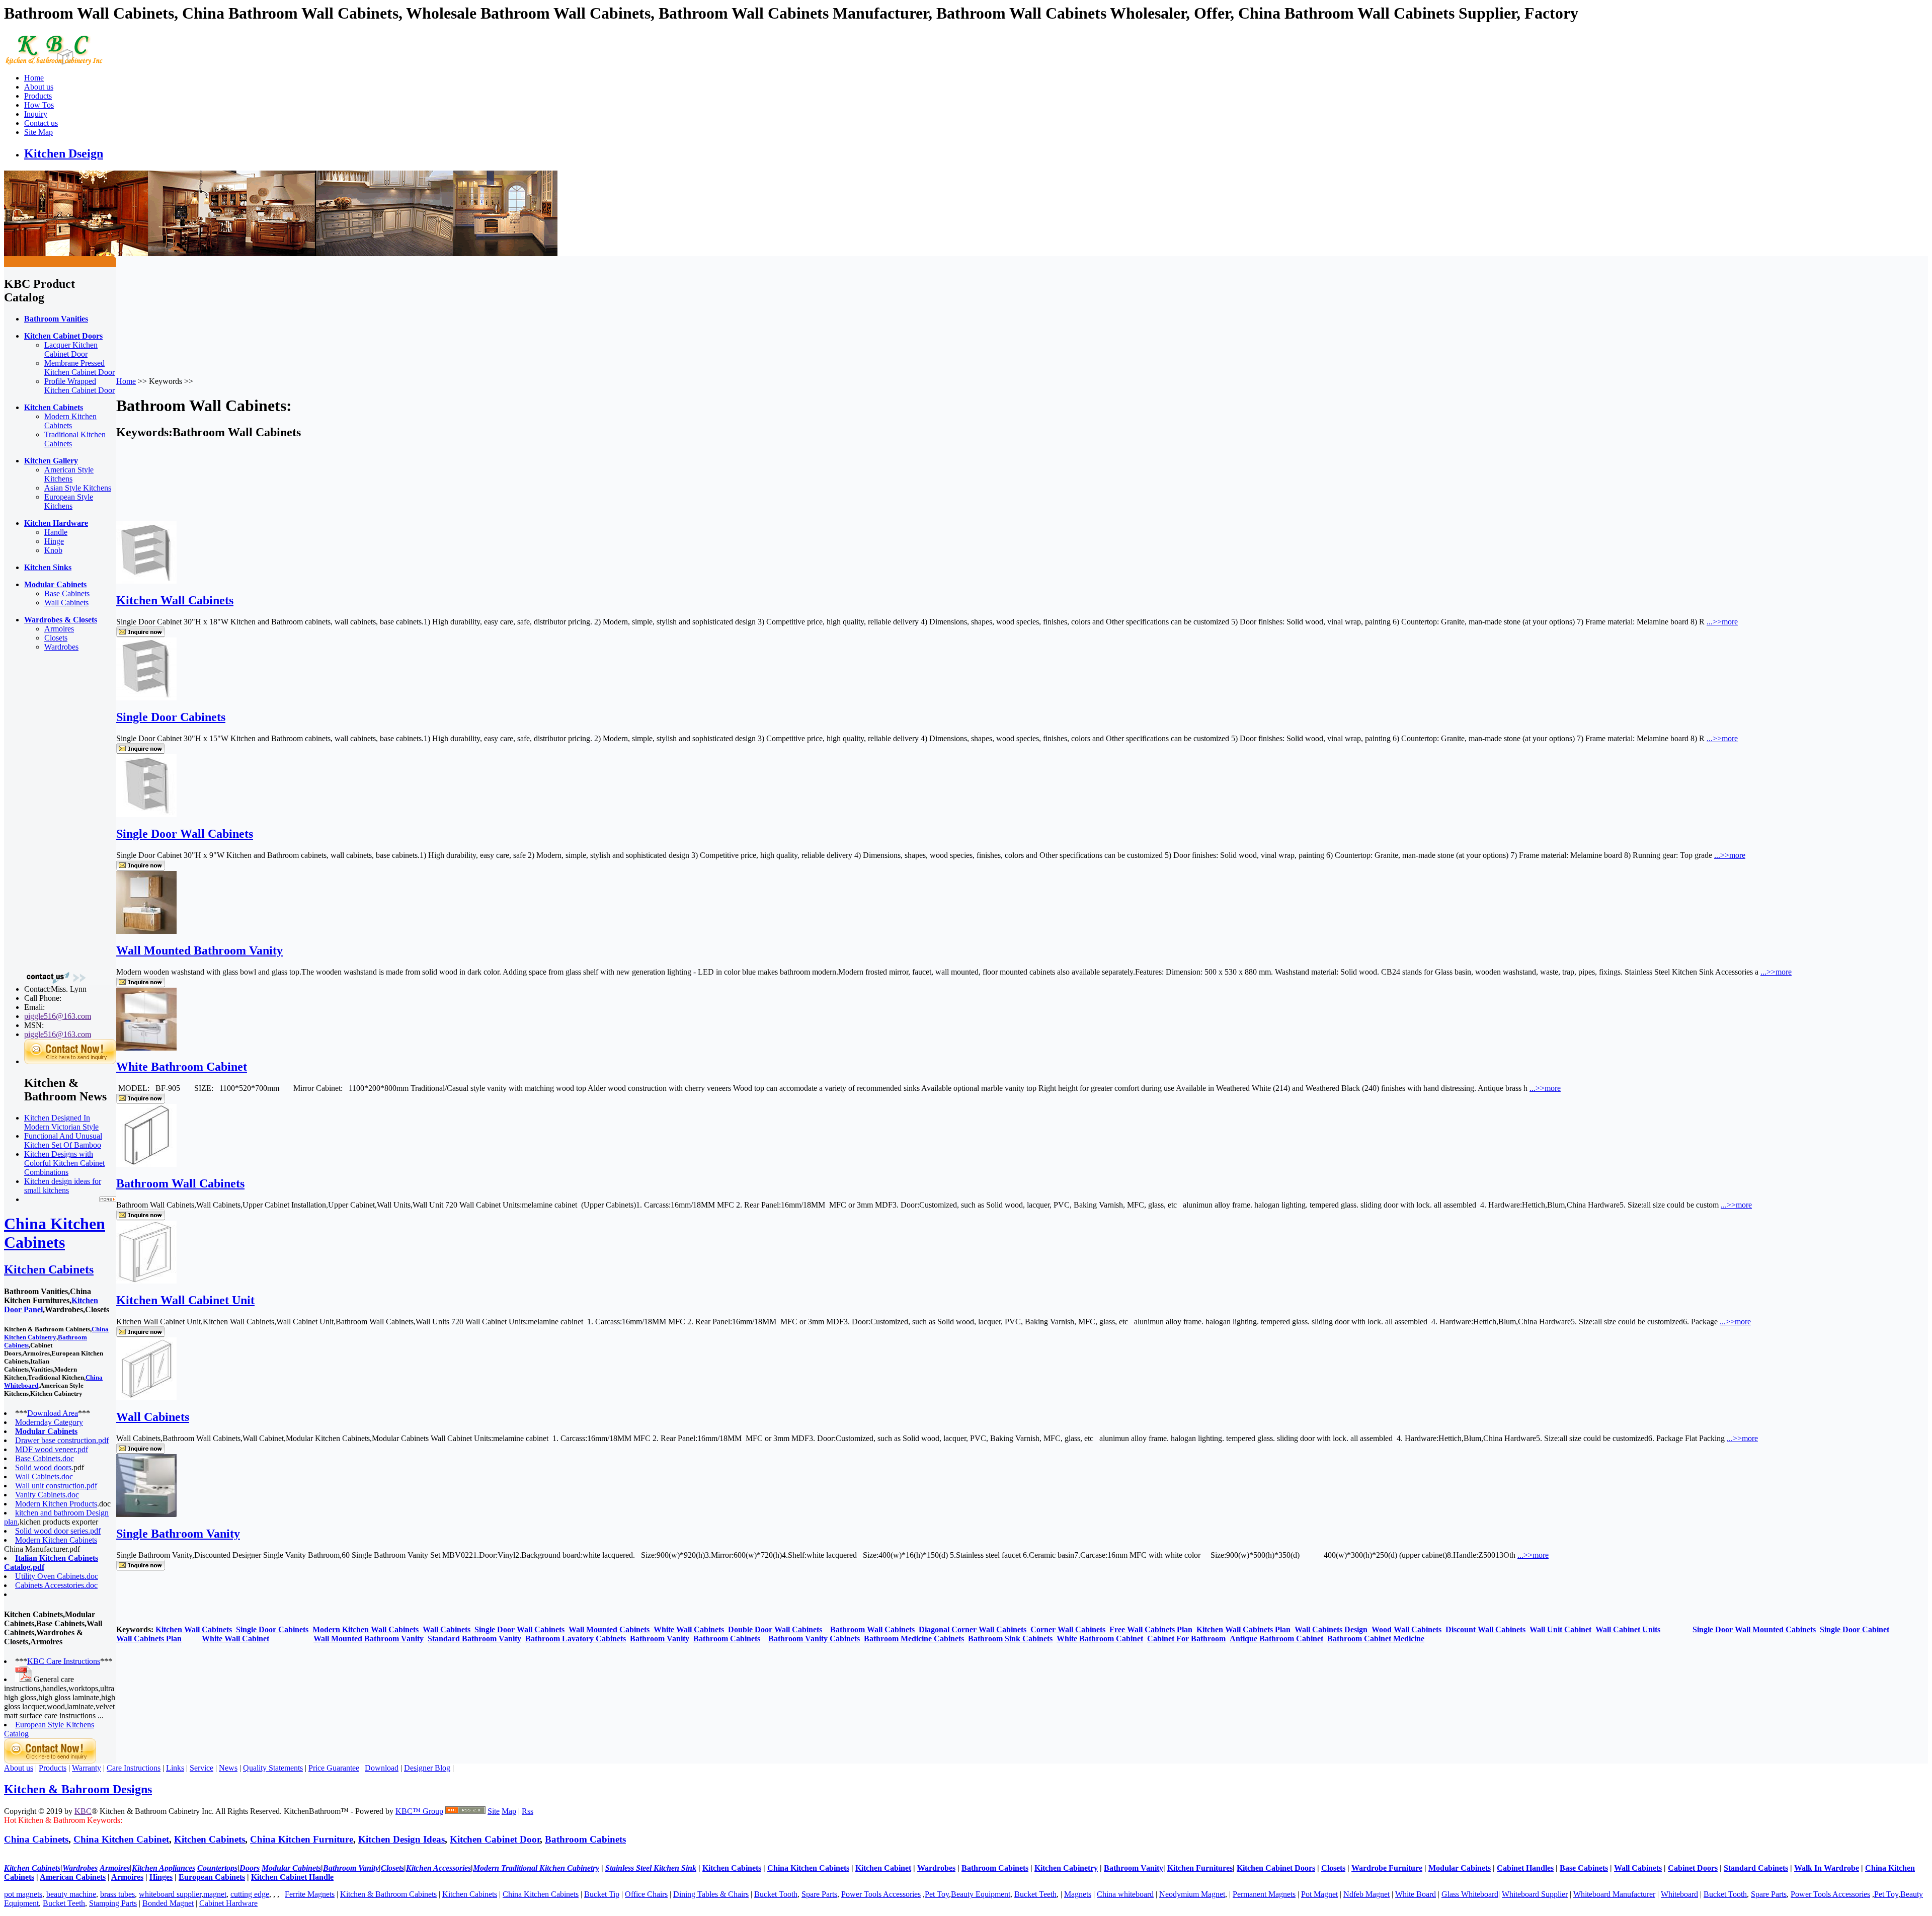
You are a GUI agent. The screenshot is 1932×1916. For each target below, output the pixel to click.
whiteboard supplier (170, 1894)
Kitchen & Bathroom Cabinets (388, 1894)
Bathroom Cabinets (585, 1839)
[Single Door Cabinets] (146, 698)
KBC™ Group (419, 1811)
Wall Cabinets (66, 603)
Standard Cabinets (1756, 1868)
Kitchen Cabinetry (1066, 1868)
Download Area (53, 1413)
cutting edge (250, 1894)
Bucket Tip (602, 1894)
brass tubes (117, 1894)
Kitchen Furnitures (1200, 1868)
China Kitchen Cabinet (121, 1839)
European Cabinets (212, 1877)
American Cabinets (73, 1877)
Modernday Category (49, 1422)
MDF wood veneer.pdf (52, 1449)
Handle (56, 532)
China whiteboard (1125, 1894)
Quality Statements (273, 1768)
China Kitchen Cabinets (55, 1233)
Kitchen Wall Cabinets (175, 600)
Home (34, 78)
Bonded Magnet (168, 1903)
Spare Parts (819, 1894)
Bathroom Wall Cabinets (180, 1183)
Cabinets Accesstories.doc (56, 1585)
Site (494, 1811)
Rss (528, 1811)
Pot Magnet (1319, 1894)
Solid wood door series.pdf (58, 1531)
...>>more (1722, 622)
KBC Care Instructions (64, 1661)
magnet (215, 1894)
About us (39, 87)
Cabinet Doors (1693, 1868)
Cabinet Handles (1525, 1868)
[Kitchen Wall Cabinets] (146, 581)
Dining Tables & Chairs (711, 1894)
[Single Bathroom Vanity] (146, 1514)
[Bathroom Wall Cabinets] (146, 1164)
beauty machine (71, 1894)
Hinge (54, 541)
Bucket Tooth (776, 1894)
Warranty (87, 1768)
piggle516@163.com (58, 1016)
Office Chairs (646, 1894)
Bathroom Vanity (1134, 1868)
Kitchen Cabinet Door (495, 1839)
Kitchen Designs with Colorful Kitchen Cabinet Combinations (64, 1163)
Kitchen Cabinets (49, 1269)
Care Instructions (134, 1768)
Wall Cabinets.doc (44, 1476)
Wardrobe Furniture (1387, 1868)
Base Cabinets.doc (45, 1458)
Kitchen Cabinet (883, 1868)
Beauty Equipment (981, 1894)
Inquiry (36, 114)
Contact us (41, 123)
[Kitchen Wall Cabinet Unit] (146, 1281)
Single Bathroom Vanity (178, 1534)
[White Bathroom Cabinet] (146, 1048)
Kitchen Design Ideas (401, 1839)
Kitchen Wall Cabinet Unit (185, 1300)
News (228, 1768)
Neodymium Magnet (1192, 1894)
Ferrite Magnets (310, 1894)
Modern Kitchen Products (56, 1504)
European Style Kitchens (69, 501)
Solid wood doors (43, 1467)
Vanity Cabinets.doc (47, 1495)
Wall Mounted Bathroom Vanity (199, 950)
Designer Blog (427, 1768)
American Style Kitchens (69, 474)
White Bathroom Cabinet (182, 1067)
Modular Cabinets (1460, 1868)
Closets (56, 638)
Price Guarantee (334, 1768)
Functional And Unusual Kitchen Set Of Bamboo (63, 1140)
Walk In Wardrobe (1827, 1868)
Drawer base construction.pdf (62, 1440)
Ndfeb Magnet (1366, 1894)
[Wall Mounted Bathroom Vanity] (146, 931)
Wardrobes (61, 647)
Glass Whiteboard (1470, 1894)
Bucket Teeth (1035, 1894)
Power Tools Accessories (881, 1894)
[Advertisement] (44, 811)
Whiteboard (1679, 1894)
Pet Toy (937, 1894)
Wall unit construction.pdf (56, 1486)
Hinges (161, 1877)
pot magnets (23, 1894)
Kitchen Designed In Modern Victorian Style (61, 1122)
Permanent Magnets (1264, 1894)
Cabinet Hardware (228, 1903)
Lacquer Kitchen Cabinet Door (71, 349)
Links (175, 1768)
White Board (1416, 1894)
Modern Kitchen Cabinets (70, 421)
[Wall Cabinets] (146, 1398)
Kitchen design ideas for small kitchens (63, 1186)
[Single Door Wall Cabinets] (146, 814)
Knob (53, 550)
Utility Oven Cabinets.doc (57, 1576)
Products (38, 96)
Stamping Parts (113, 1903)
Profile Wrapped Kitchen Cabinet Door (79, 386)
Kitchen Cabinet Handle (292, 1877)
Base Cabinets (67, 593)
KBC (83, 1811)
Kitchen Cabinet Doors (1276, 1868)
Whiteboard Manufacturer (1614, 1894)
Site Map (38, 132)
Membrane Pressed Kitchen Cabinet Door (79, 368)
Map (509, 1811)
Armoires (59, 629)
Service (202, 1768)
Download (382, 1768)
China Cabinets (36, 1839)
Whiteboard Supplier (1535, 1894)
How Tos (39, 105)
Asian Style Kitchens (78, 488)
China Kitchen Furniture (302, 1839)
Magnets (1078, 1894)
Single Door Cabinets (171, 717)
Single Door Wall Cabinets (185, 834)
